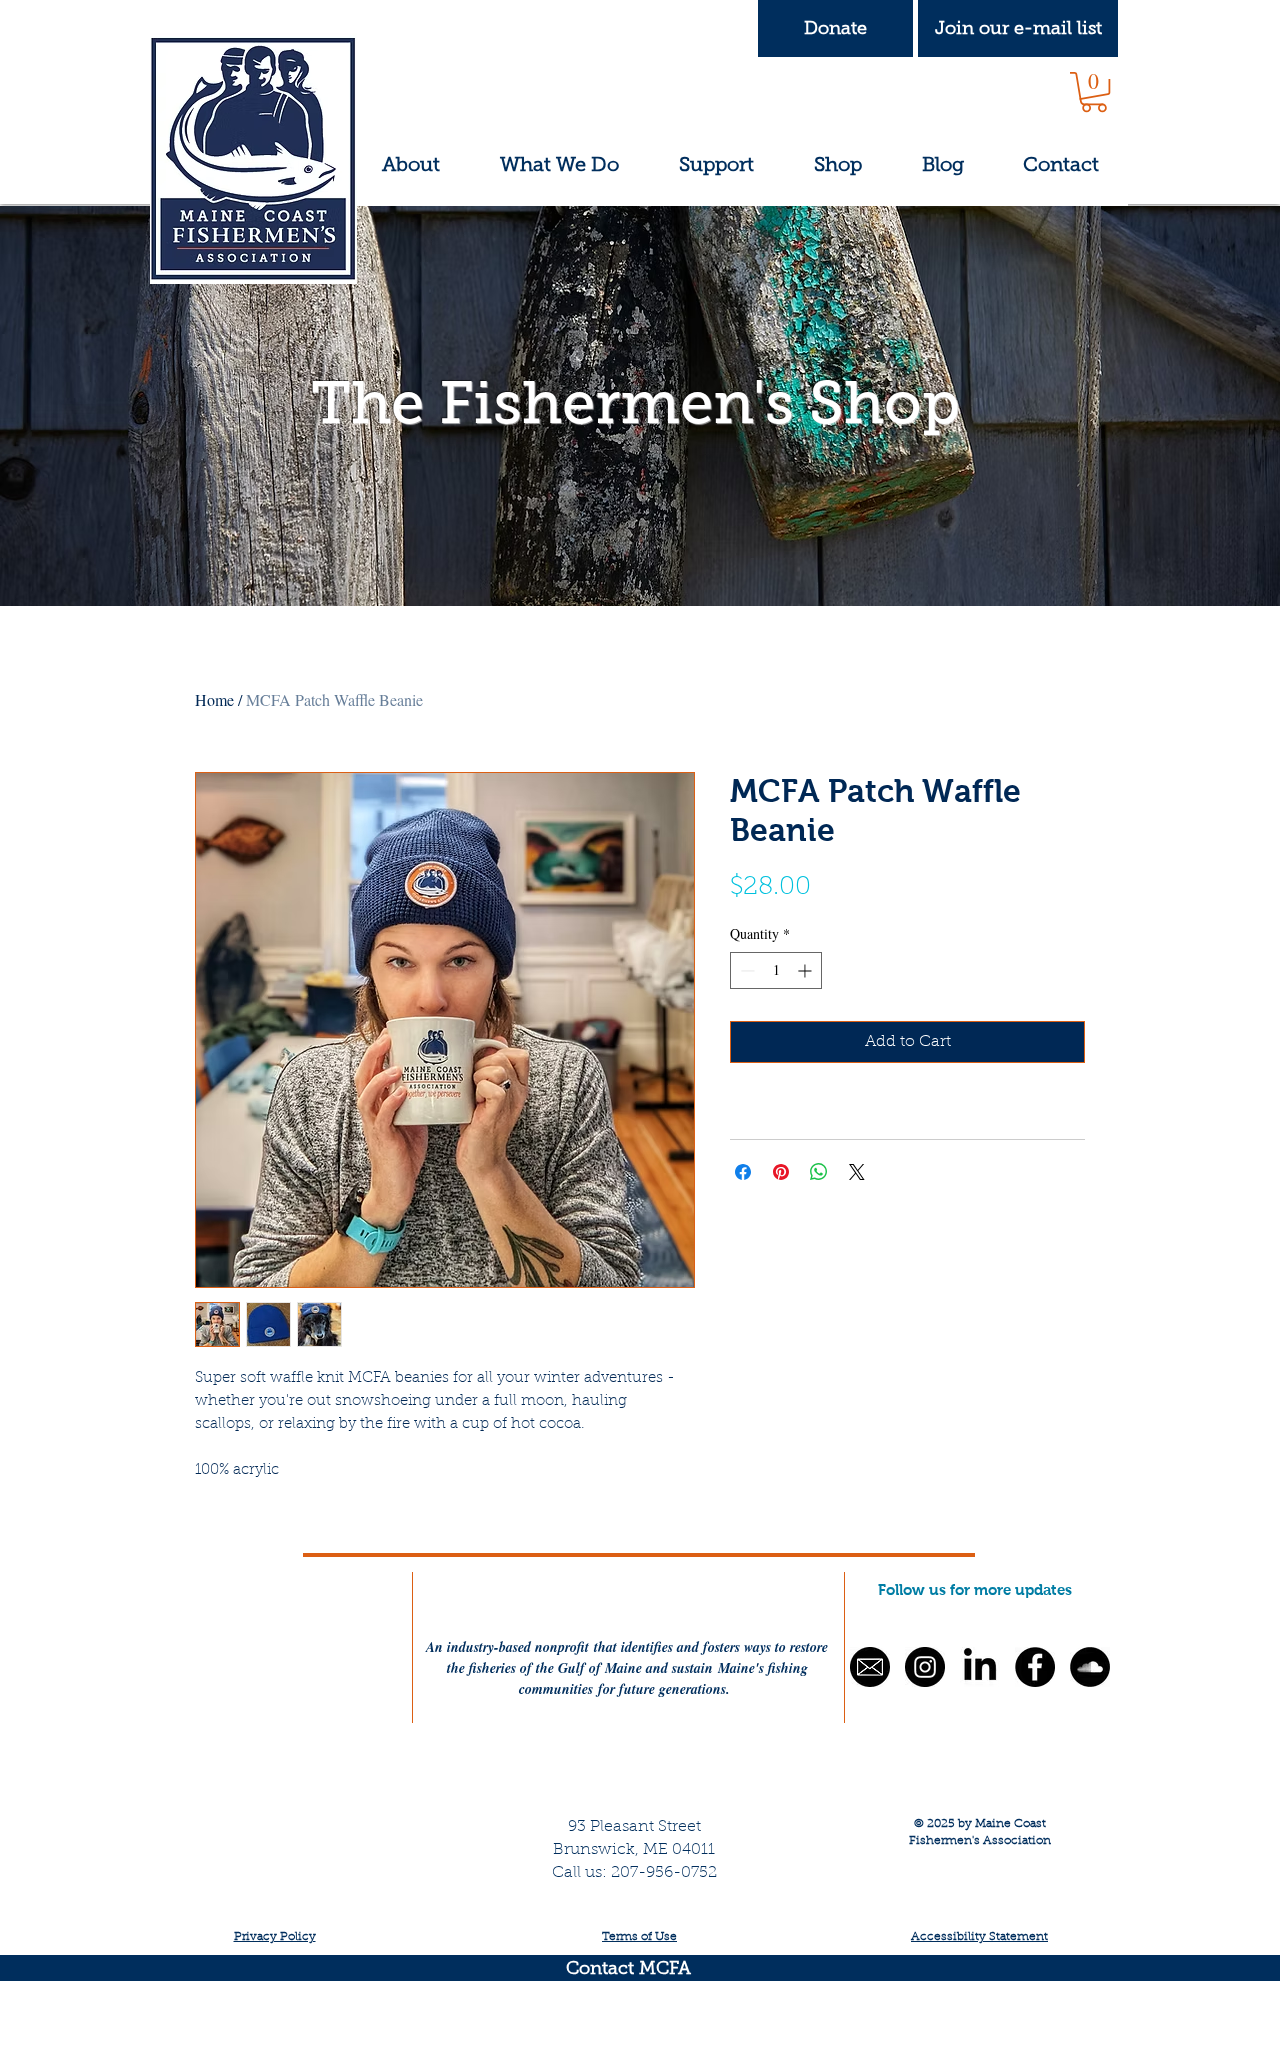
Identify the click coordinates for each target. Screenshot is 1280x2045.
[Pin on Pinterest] (781, 1172)
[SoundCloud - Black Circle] (1090, 1667)
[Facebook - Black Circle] (1035, 1667)
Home (214, 699)
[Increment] (806, 970)
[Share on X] (857, 1172)
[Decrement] (745, 970)
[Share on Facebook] (743, 1172)
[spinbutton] (776, 970)
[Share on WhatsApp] (819, 1172)
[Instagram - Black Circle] (925, 1667)
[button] (1018, 28)
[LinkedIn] (980, 1667)
